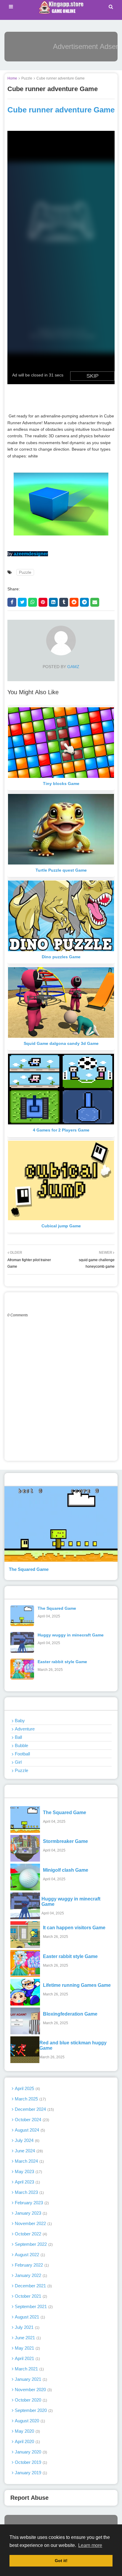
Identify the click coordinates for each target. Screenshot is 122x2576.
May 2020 (27, 2431)
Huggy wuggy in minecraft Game (71, 1635)
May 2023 (28, 2171)
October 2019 (30, 2462)
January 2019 (30, 2473)
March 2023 (29, 2192)
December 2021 (33, 2286)
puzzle (21, 1770)
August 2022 (29, 2255)
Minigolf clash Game (66, 1870)
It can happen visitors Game (74, 1928)
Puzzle (27, 78)
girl (18, 1762)
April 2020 (27, 2441)
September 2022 (33, 2244)
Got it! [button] (61, 2561)
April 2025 (27, 2088)
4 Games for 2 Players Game (61, 1130)
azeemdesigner (31, 554)
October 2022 (30, 2234)
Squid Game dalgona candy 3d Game (61, 1043)
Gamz (73, 667)
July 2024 (27, 2140)
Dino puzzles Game (61, 957)
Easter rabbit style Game (62, 1662)
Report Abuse (29, 2498)
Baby (20, 1721)
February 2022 (31, 2265)
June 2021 (27, 2338)
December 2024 (34, 2109)
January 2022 (30, 2275)
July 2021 (27, 2327)
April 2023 (27, 2182)
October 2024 (31, 2120)
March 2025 (30, 2099)
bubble (21, 1745)
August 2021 (29, 2317)
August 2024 (29, 2130)
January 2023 (30, 2213)
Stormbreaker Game (65, 1841)
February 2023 (31, 2203)
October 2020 (30, 2400)
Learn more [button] (90, 2545)
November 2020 (33, 2390)
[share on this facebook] (12, 602)
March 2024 (29, 2161)
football (22, 1754)
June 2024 (28, 2151)
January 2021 (30, 2379)
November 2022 (33, 2223)
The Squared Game (29, 1569)
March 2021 (29, 2369)
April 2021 (27, 2358)
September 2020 (33, 2410)
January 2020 (30, 2452)
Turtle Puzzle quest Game (61, 870)
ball (18, 1737)
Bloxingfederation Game (70, 2014)
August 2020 (29, 2421)
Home (12, 78)
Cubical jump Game (61, 1226)
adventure (25, 1729)
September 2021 (33, 2306)
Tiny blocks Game (61, 784)
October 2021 (30, 2296)
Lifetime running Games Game (77, 1985)
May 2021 (27, 2348)
